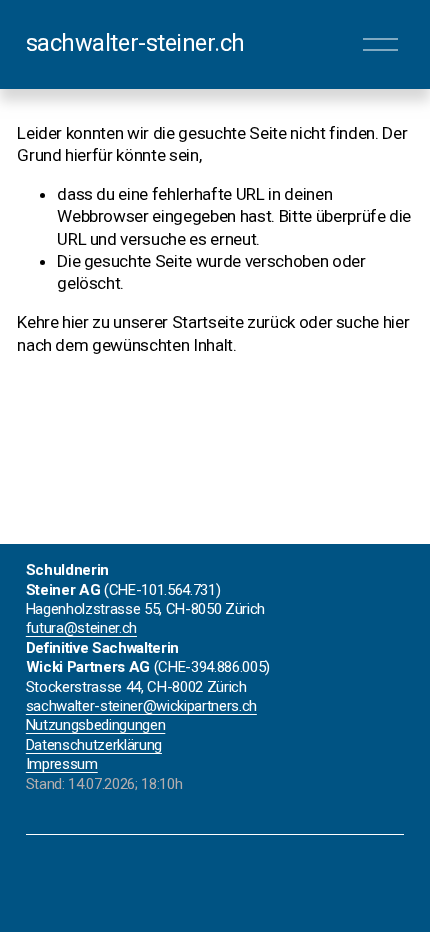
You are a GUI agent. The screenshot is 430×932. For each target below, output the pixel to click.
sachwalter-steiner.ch (135, 43)
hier (75, 322)
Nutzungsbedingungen (96, 725)
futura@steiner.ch (81, 628)
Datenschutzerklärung (94, 745)
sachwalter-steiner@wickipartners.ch (141, 706)
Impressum (62, 764)
